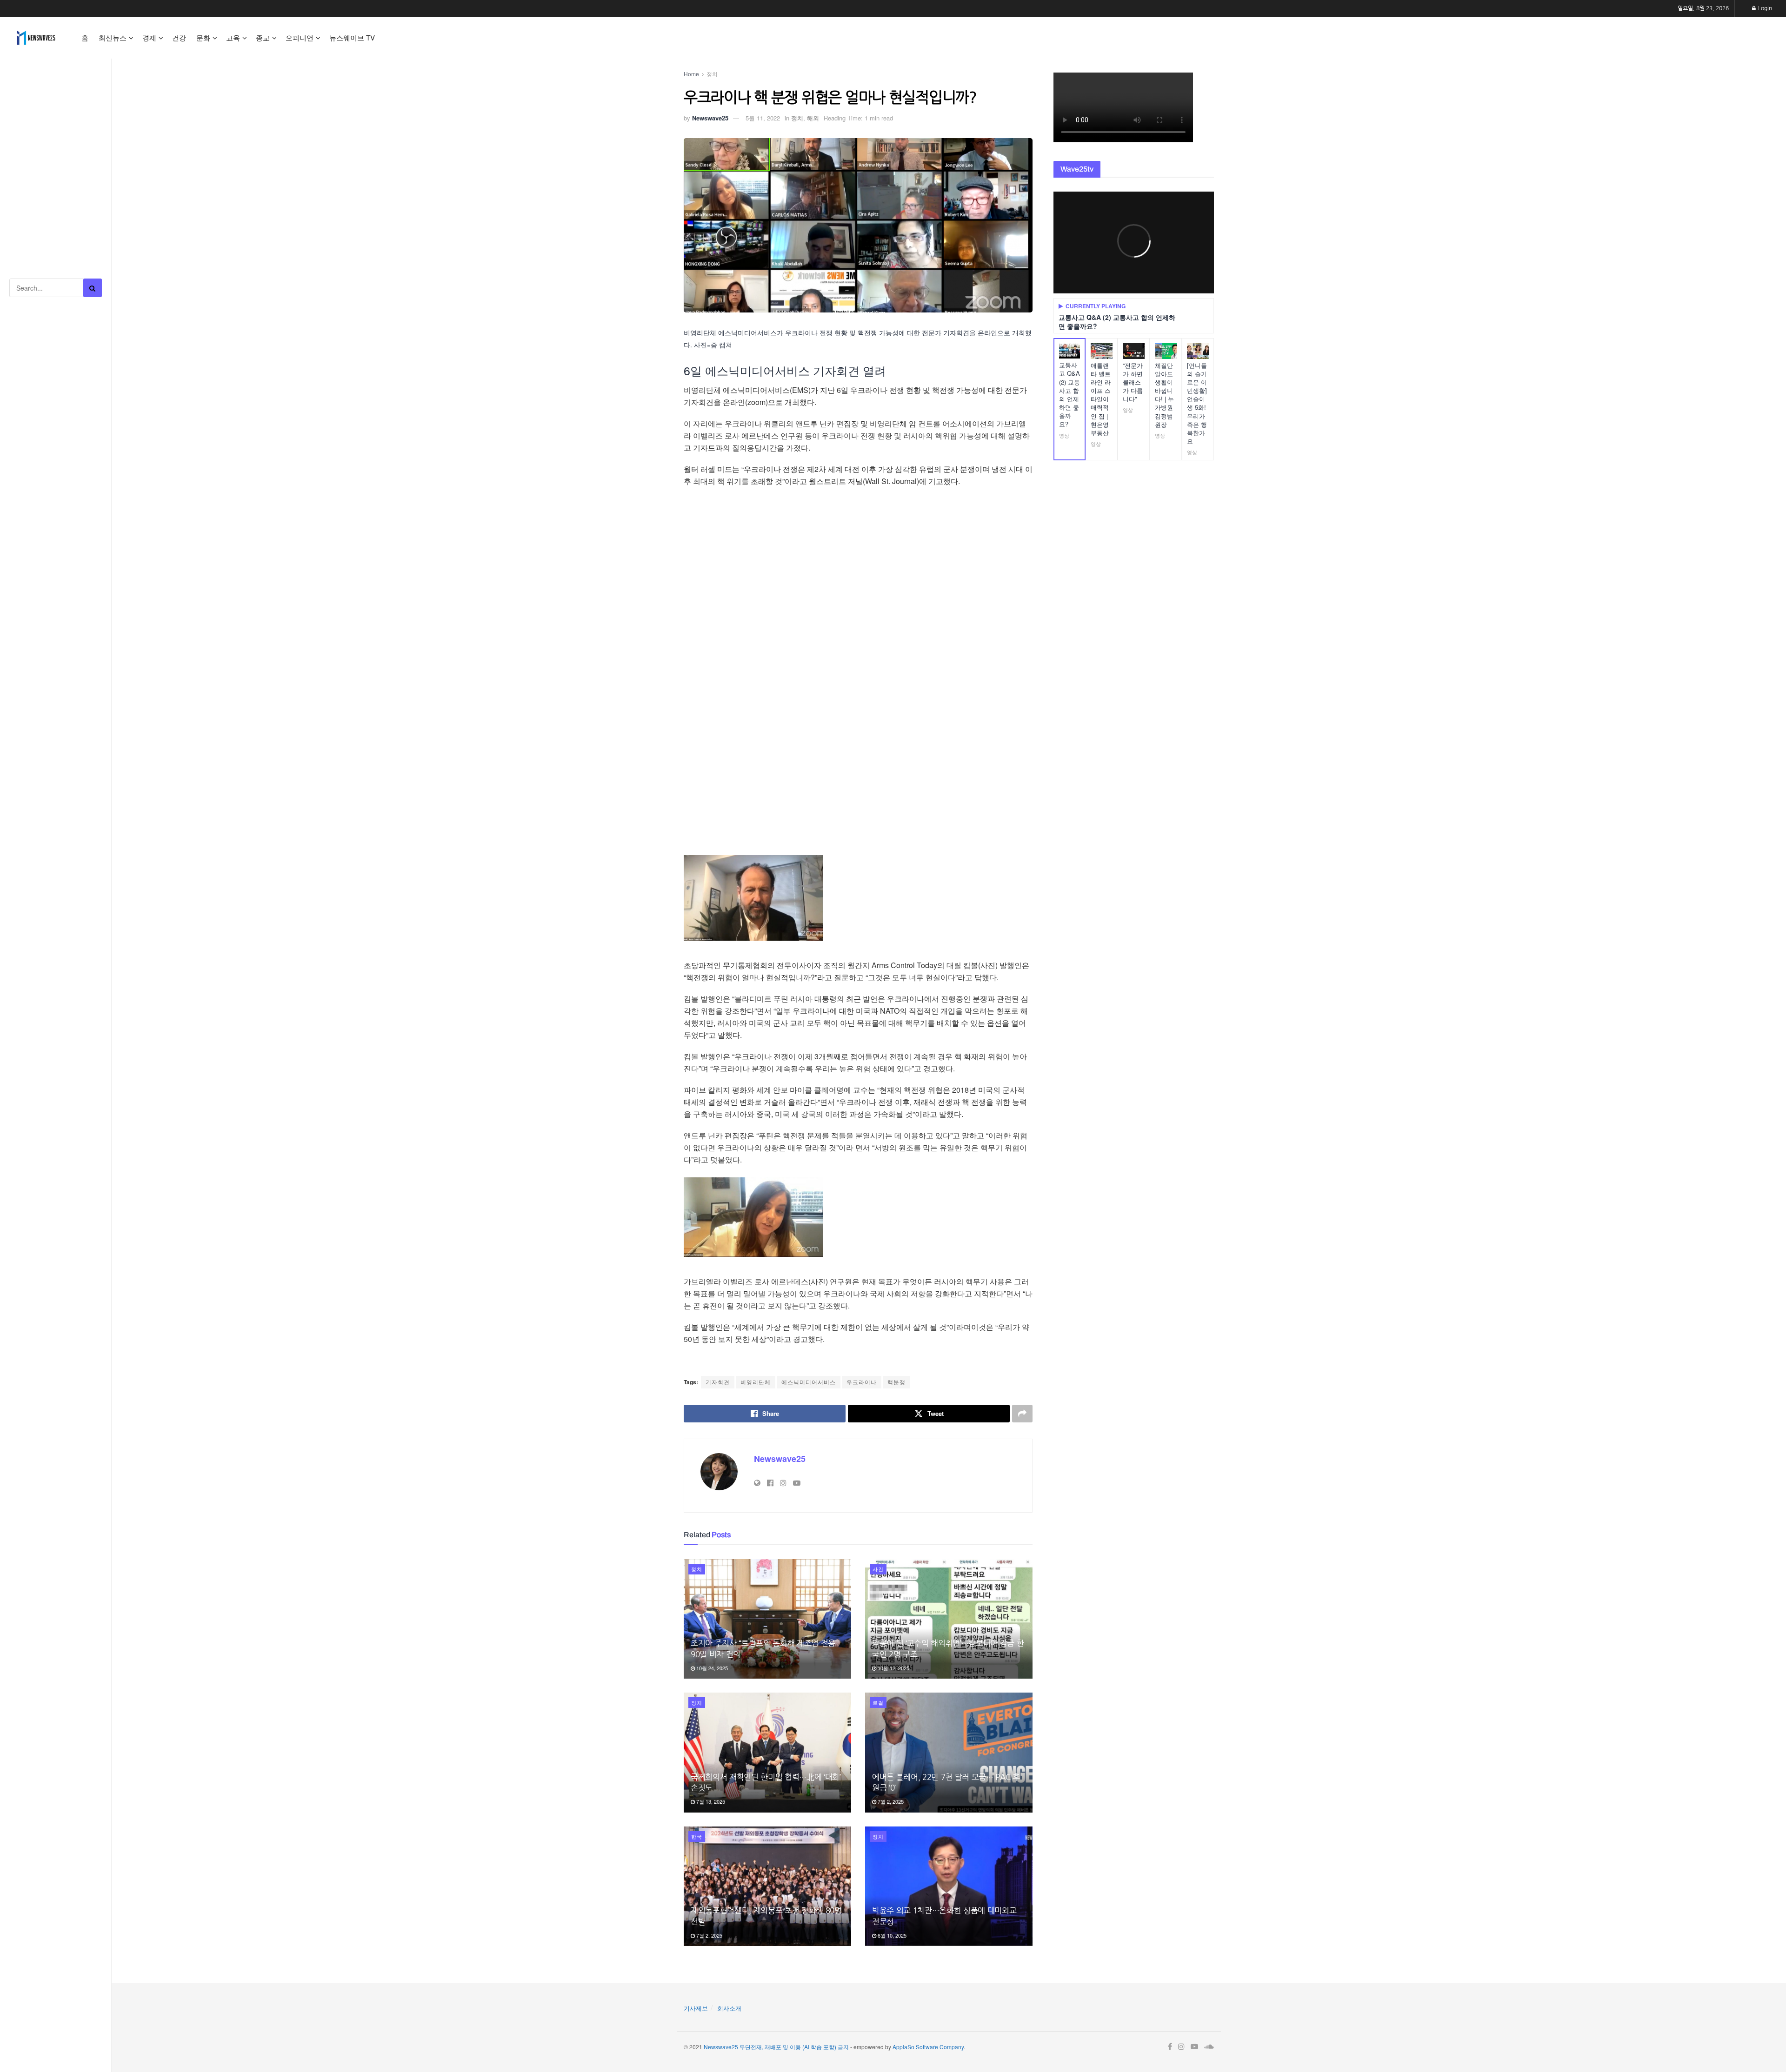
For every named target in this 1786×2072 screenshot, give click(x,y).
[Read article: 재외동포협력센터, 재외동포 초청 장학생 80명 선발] (767, 1886)
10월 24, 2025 (711, 1668)
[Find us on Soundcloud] (1209, 2047)
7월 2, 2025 (890, 1801)
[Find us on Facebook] (1170, 2047)
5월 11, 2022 (763, 118)
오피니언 (300, 37)
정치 (712, 74)
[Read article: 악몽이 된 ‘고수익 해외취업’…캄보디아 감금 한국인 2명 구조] (949, 1619)
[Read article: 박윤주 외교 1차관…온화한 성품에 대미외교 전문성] (949, 1886)
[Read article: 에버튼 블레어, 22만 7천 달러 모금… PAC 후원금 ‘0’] (949, 1752)
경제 (149, 37)
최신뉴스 (113, 37)
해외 (813, 118)
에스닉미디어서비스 (809, 1382)
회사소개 (729, 2008)
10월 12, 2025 (893, 1668)
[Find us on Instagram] (1181, 2047)
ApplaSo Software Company (928, 2047)
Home (691, 74)
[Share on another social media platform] (1022, 1414)
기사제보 (696, 2008)
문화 (203, 37)
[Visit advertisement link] (56, 103)
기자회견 (718, 1382)
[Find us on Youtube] (1194, 2047)
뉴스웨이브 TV (352, 37)
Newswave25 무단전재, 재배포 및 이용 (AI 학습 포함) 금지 (776, 2047)
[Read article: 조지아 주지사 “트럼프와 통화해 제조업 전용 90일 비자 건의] (767, 1619)
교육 (233, 37)
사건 (878, 1569)
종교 (263, 37)
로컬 (878, 1702)
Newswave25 (710, 118)
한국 (697, 1836)
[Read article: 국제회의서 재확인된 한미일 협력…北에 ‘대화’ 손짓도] (767, 1752)
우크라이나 (862, 1382)
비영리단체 (756, 1382)
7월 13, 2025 (710, 1801)
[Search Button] (93, 288)
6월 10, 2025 (891, 1935)
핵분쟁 (896, 1382)
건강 (179, 37)
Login (1764, 8)
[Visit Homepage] (36, 38)
